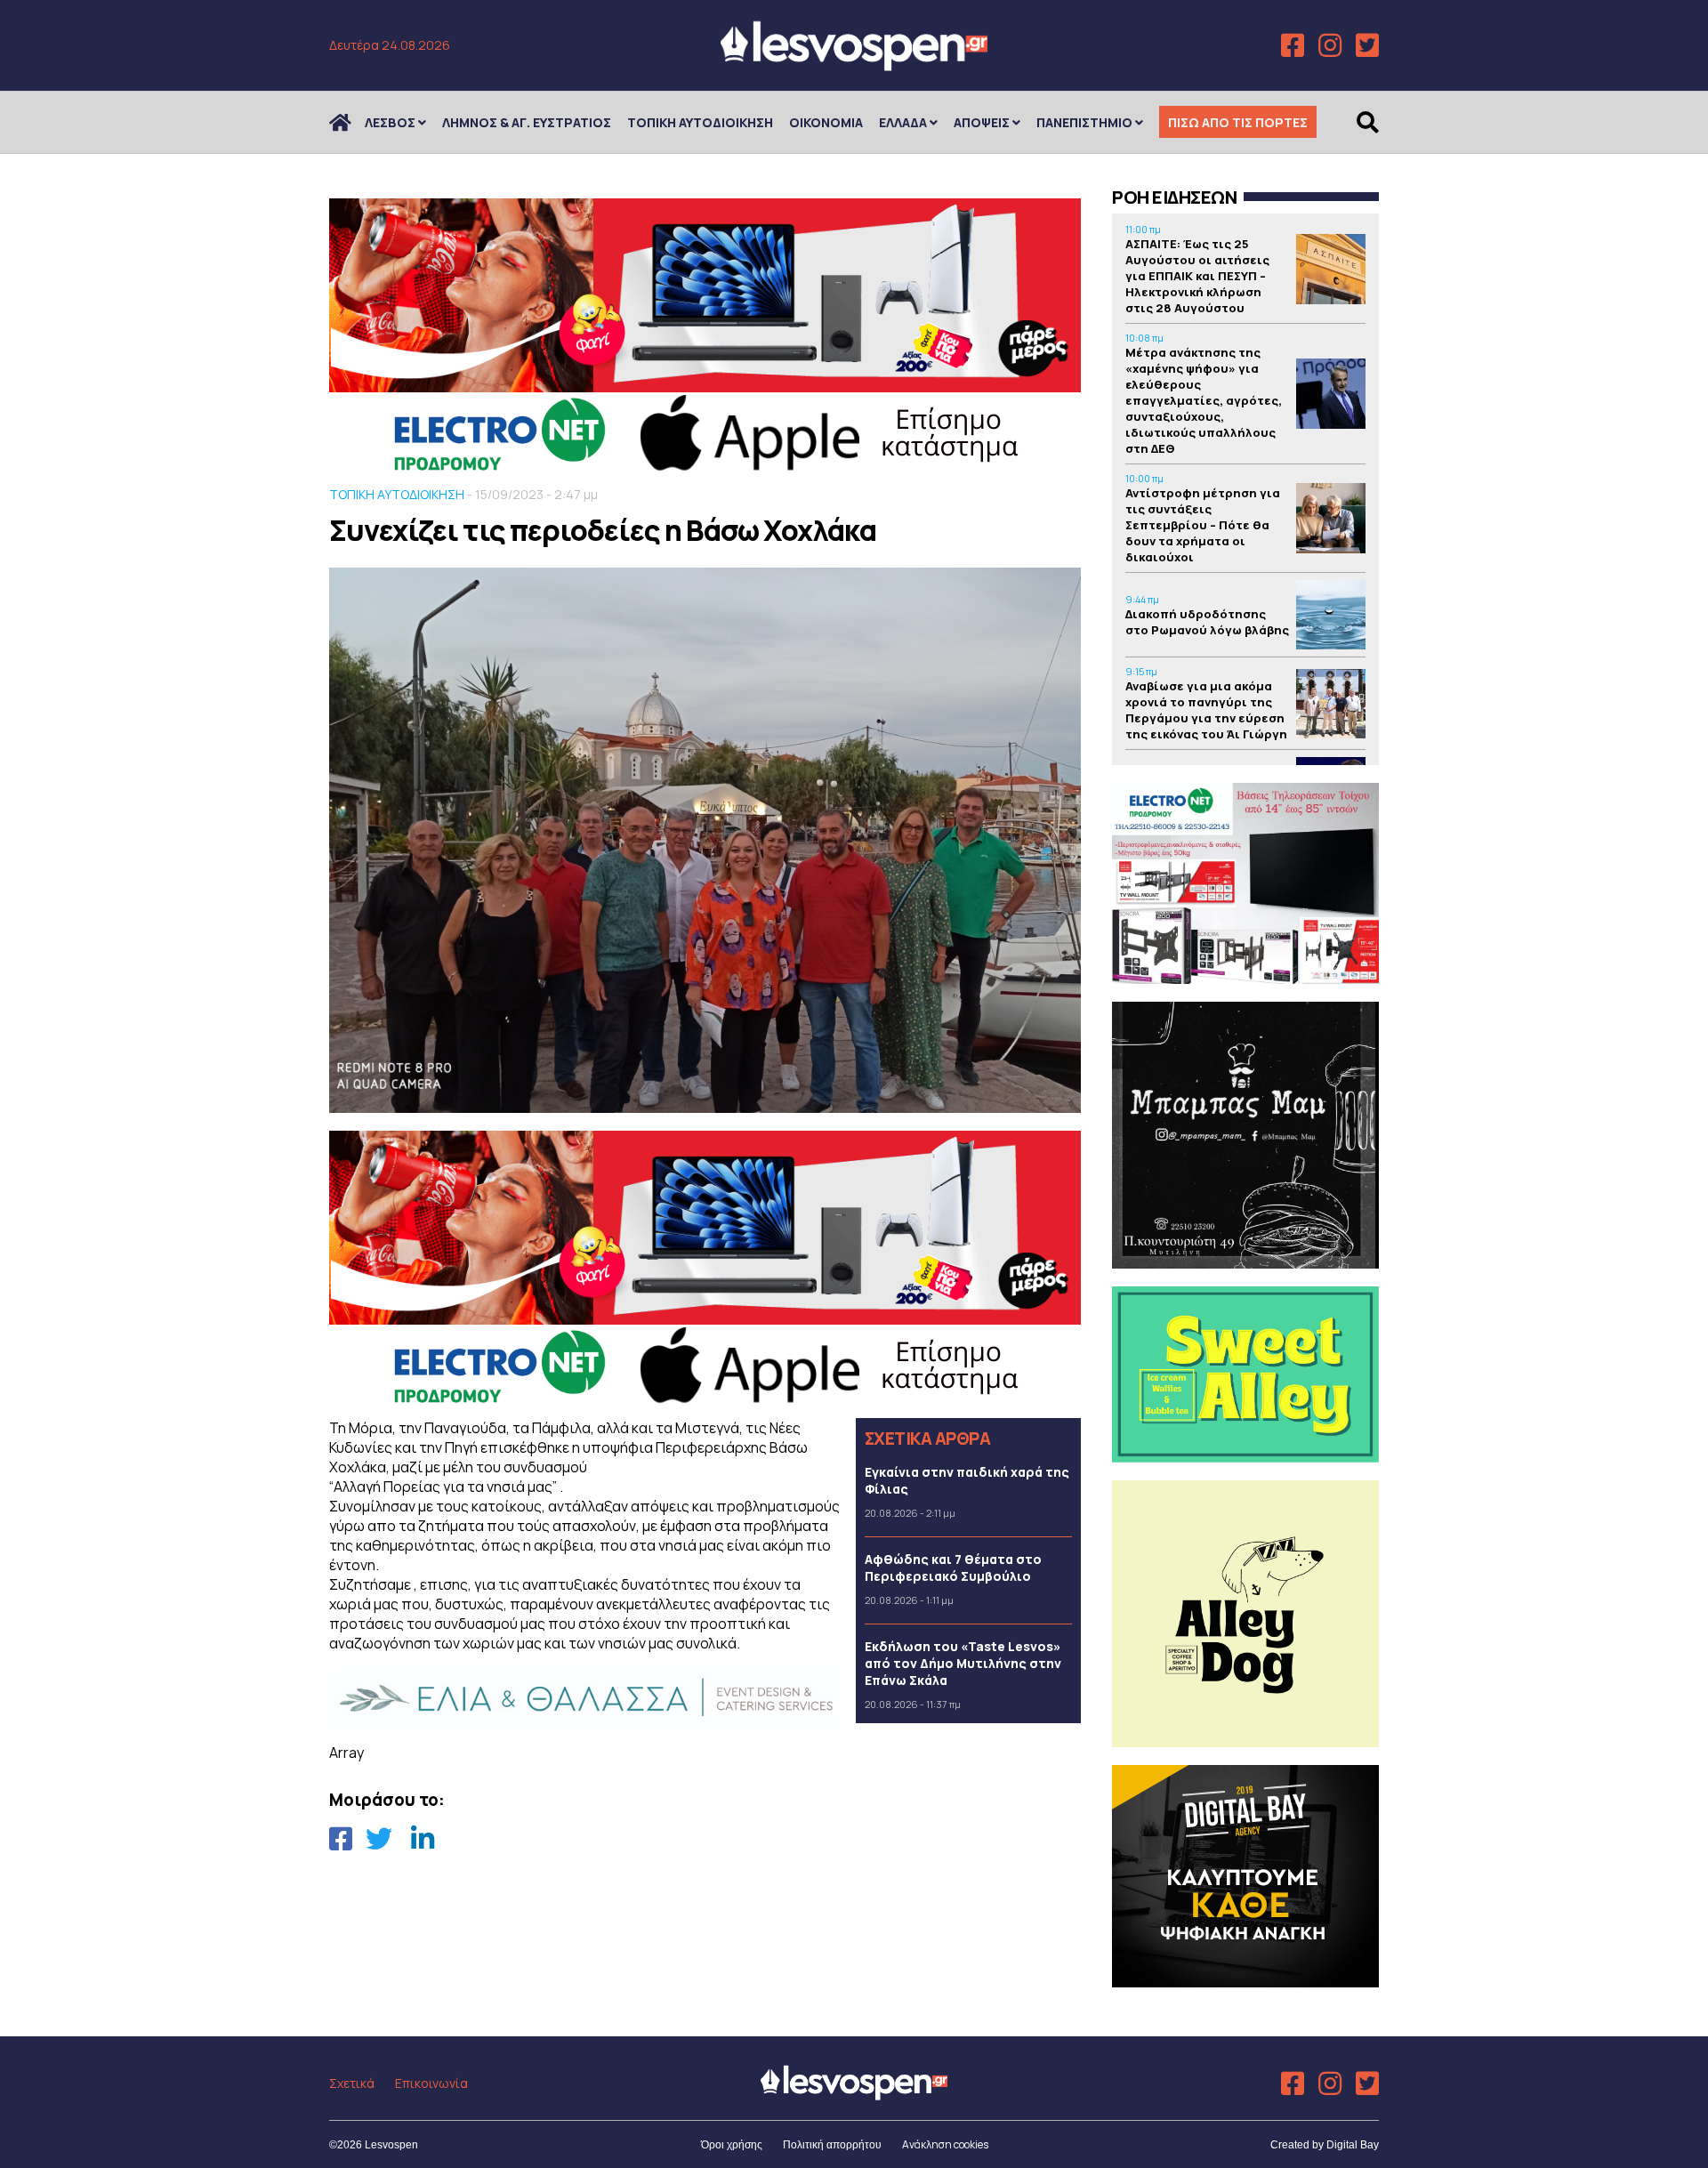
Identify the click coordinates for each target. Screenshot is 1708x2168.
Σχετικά (352, 2083)
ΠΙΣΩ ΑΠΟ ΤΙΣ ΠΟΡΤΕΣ (1238, 122)
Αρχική (351, 122)
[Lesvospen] (854, 64)
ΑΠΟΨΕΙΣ (982, 122)
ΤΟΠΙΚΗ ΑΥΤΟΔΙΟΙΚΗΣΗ (700, 122)
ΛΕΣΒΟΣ (390, 122)
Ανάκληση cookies (945, 2144)
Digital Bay (1353, 2145)
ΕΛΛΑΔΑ (903, 122)
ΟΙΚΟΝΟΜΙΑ (826, 122)
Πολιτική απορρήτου (832, 2145)
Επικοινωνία (431, 2083)
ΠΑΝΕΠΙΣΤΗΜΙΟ (1084, 122)
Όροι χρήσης (732, 2145)
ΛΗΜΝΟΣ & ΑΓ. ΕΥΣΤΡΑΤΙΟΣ (527, 122)
